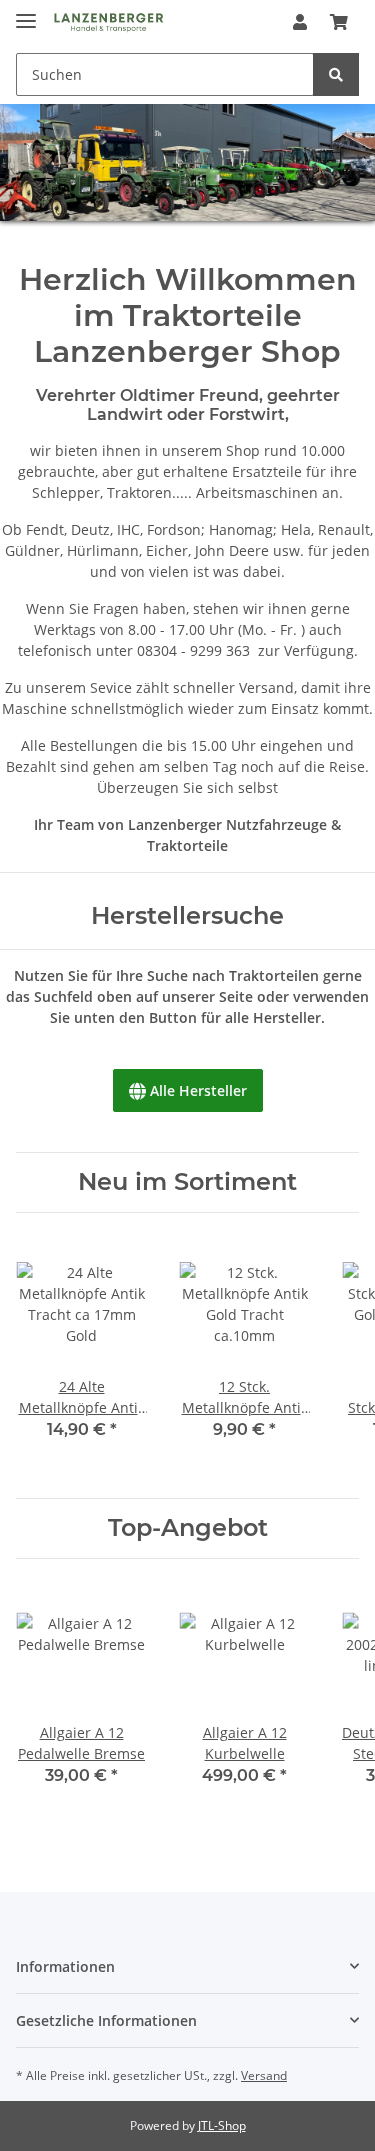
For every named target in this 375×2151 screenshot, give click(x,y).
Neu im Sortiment (187, 1182)
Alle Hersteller (188, 1090)
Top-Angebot (188, 1528)
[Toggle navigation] (26, 12)
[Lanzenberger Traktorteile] (108, 22)
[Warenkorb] (339, 22)
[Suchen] (336, 74)
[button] (300, 22)
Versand (264, 2075)
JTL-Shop (222, 2125)
